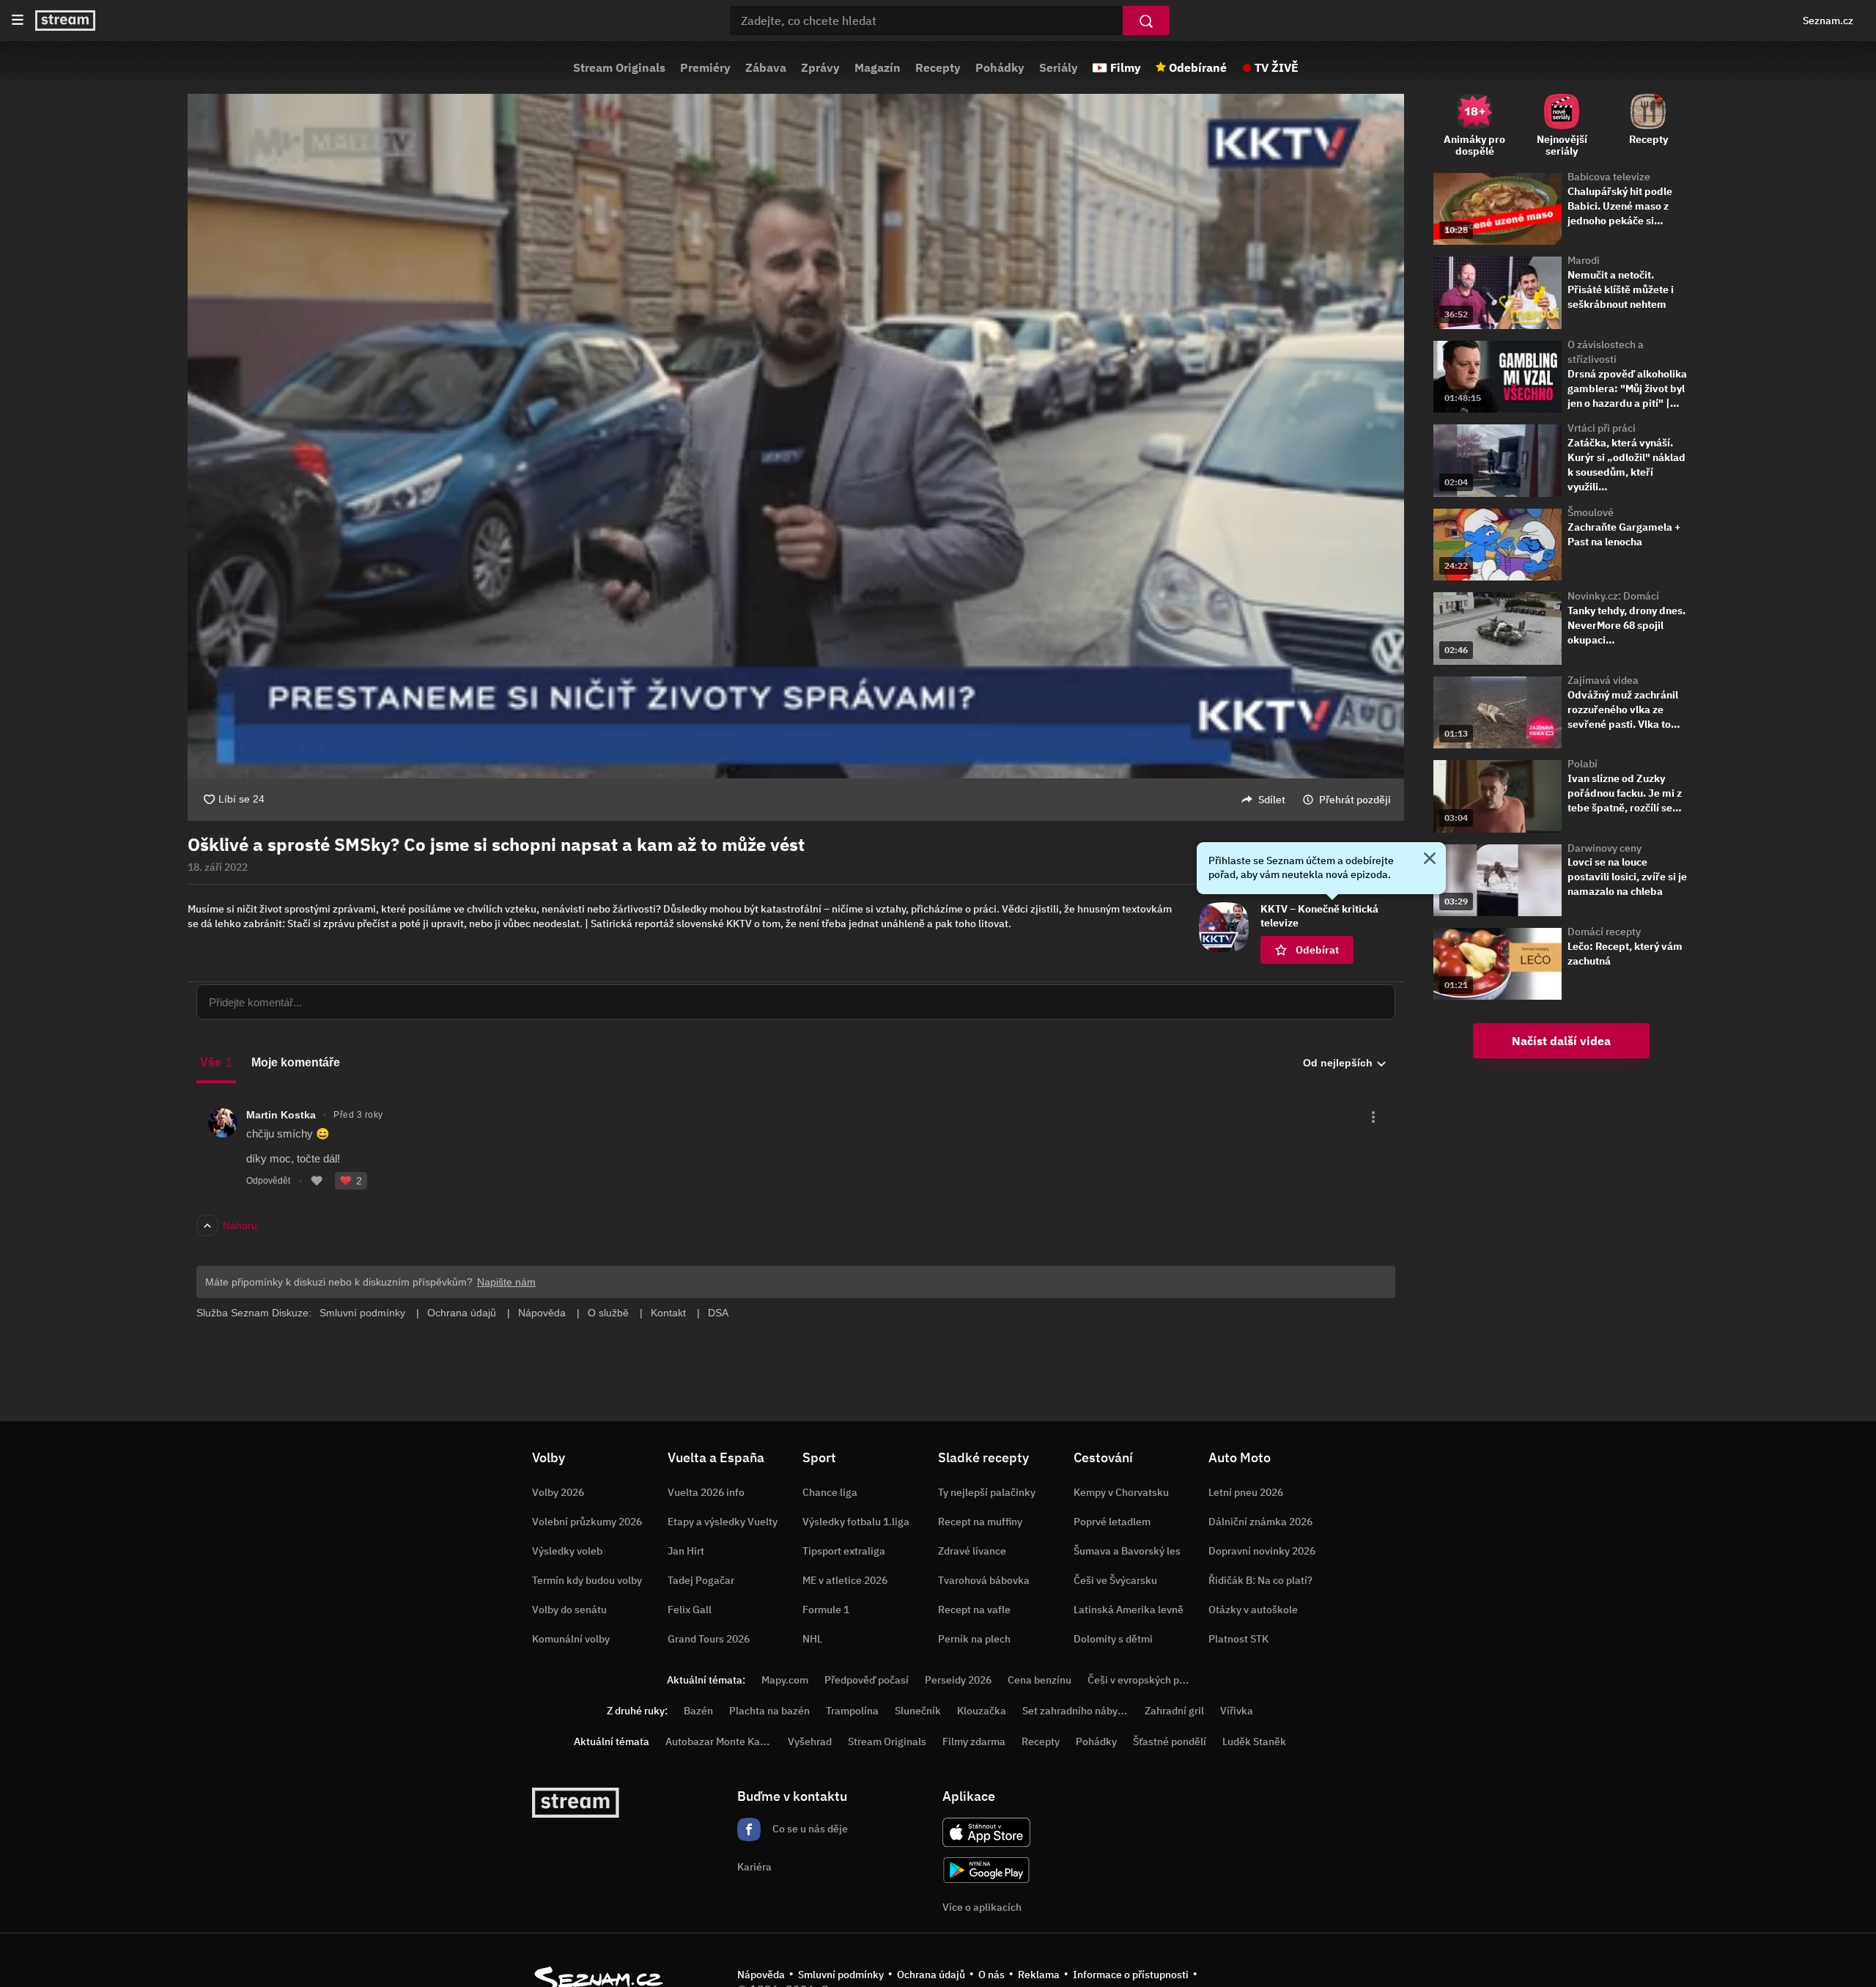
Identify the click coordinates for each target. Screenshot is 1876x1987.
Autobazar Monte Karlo (719, 1741)
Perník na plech (974, 1639)
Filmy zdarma (974, 1741)
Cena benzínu (1039, 1680)
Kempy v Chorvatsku (1121, 1492)
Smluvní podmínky (841, 1975)
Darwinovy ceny (1604, 848)
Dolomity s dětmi (1113, 1639)
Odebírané (1198, 67)
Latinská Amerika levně (1129, 1610)
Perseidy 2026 (958, 1680)
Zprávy (820, 67)
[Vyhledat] (1146, 21)
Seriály (1059, 67)
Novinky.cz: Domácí (1613, 596)
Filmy (1126, 67)
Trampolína (852, 1711)
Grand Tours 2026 (709, 1639)
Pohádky (1000, 67)
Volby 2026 (558, 1492)
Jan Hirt (686, 1551)
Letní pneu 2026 (1246, 1492)
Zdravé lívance (972, 1551)
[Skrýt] (1430, 860)
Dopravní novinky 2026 (1262, 1551)
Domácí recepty (1604, 932)
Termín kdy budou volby (587, 1580)
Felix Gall (690, 1610)
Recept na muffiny (980, 1522)
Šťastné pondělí (1170, 1741)
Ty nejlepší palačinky (987, 1492)
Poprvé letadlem (1112, 1522)
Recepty (938, 67)
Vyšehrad (810, 1741)
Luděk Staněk (1254, 1741)
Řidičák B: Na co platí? (1260, 1580)
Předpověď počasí (867, 1680)
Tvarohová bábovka (984, 1580)
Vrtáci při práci (1602, 428)
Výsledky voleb (567, 1551)
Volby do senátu (569, 1610)
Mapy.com (785, 1680)
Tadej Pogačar (701, 1580)
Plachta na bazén (769, 1711)
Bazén (698, 1711)
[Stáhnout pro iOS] (986, 1832)
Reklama (1039, 1975)
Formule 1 (826, 1610)
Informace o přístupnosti (1131, 1975)
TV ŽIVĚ (1277, 67)
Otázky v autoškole (1253, 1610)
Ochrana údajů (931, 1975)
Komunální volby (571, 1639)
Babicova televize (1609, 177)
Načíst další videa (1561, 1041)
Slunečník (918, 1711)
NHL (812, 1639)
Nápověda (761, 1975)
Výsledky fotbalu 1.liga (856, 1522)
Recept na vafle (974, 1610)
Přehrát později (1355, 800)
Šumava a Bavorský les (1127, 1551)
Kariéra (754, 1867)
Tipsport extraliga (844, 1551)
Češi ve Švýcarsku (1115, 1580)
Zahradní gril (1174, 1711)
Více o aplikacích (982, 1907)
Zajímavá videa (1603, 680)
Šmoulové (1591, 512)
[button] (796, 436)
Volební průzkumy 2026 (587, 1522)
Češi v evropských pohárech (1152, 1680)
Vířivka (1237, 1711)
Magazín (878, 67)
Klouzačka (982, 1711)
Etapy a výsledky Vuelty (723, 1522)
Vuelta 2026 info (706, 1492)
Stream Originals (619, 67)
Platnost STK (1238, 1639)
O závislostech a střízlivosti (1606, 352)
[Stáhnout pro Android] (986, 1870)
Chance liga (830, 1492)
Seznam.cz (1828, 21)
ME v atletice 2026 (845, 1580)
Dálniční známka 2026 (1260, 1522)
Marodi (1584, 260)
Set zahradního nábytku (1078, 1711)
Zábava (766, 67)
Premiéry (705, 67)
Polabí (1583, 764)
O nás (991, 1975)
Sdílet (1272, 800)
